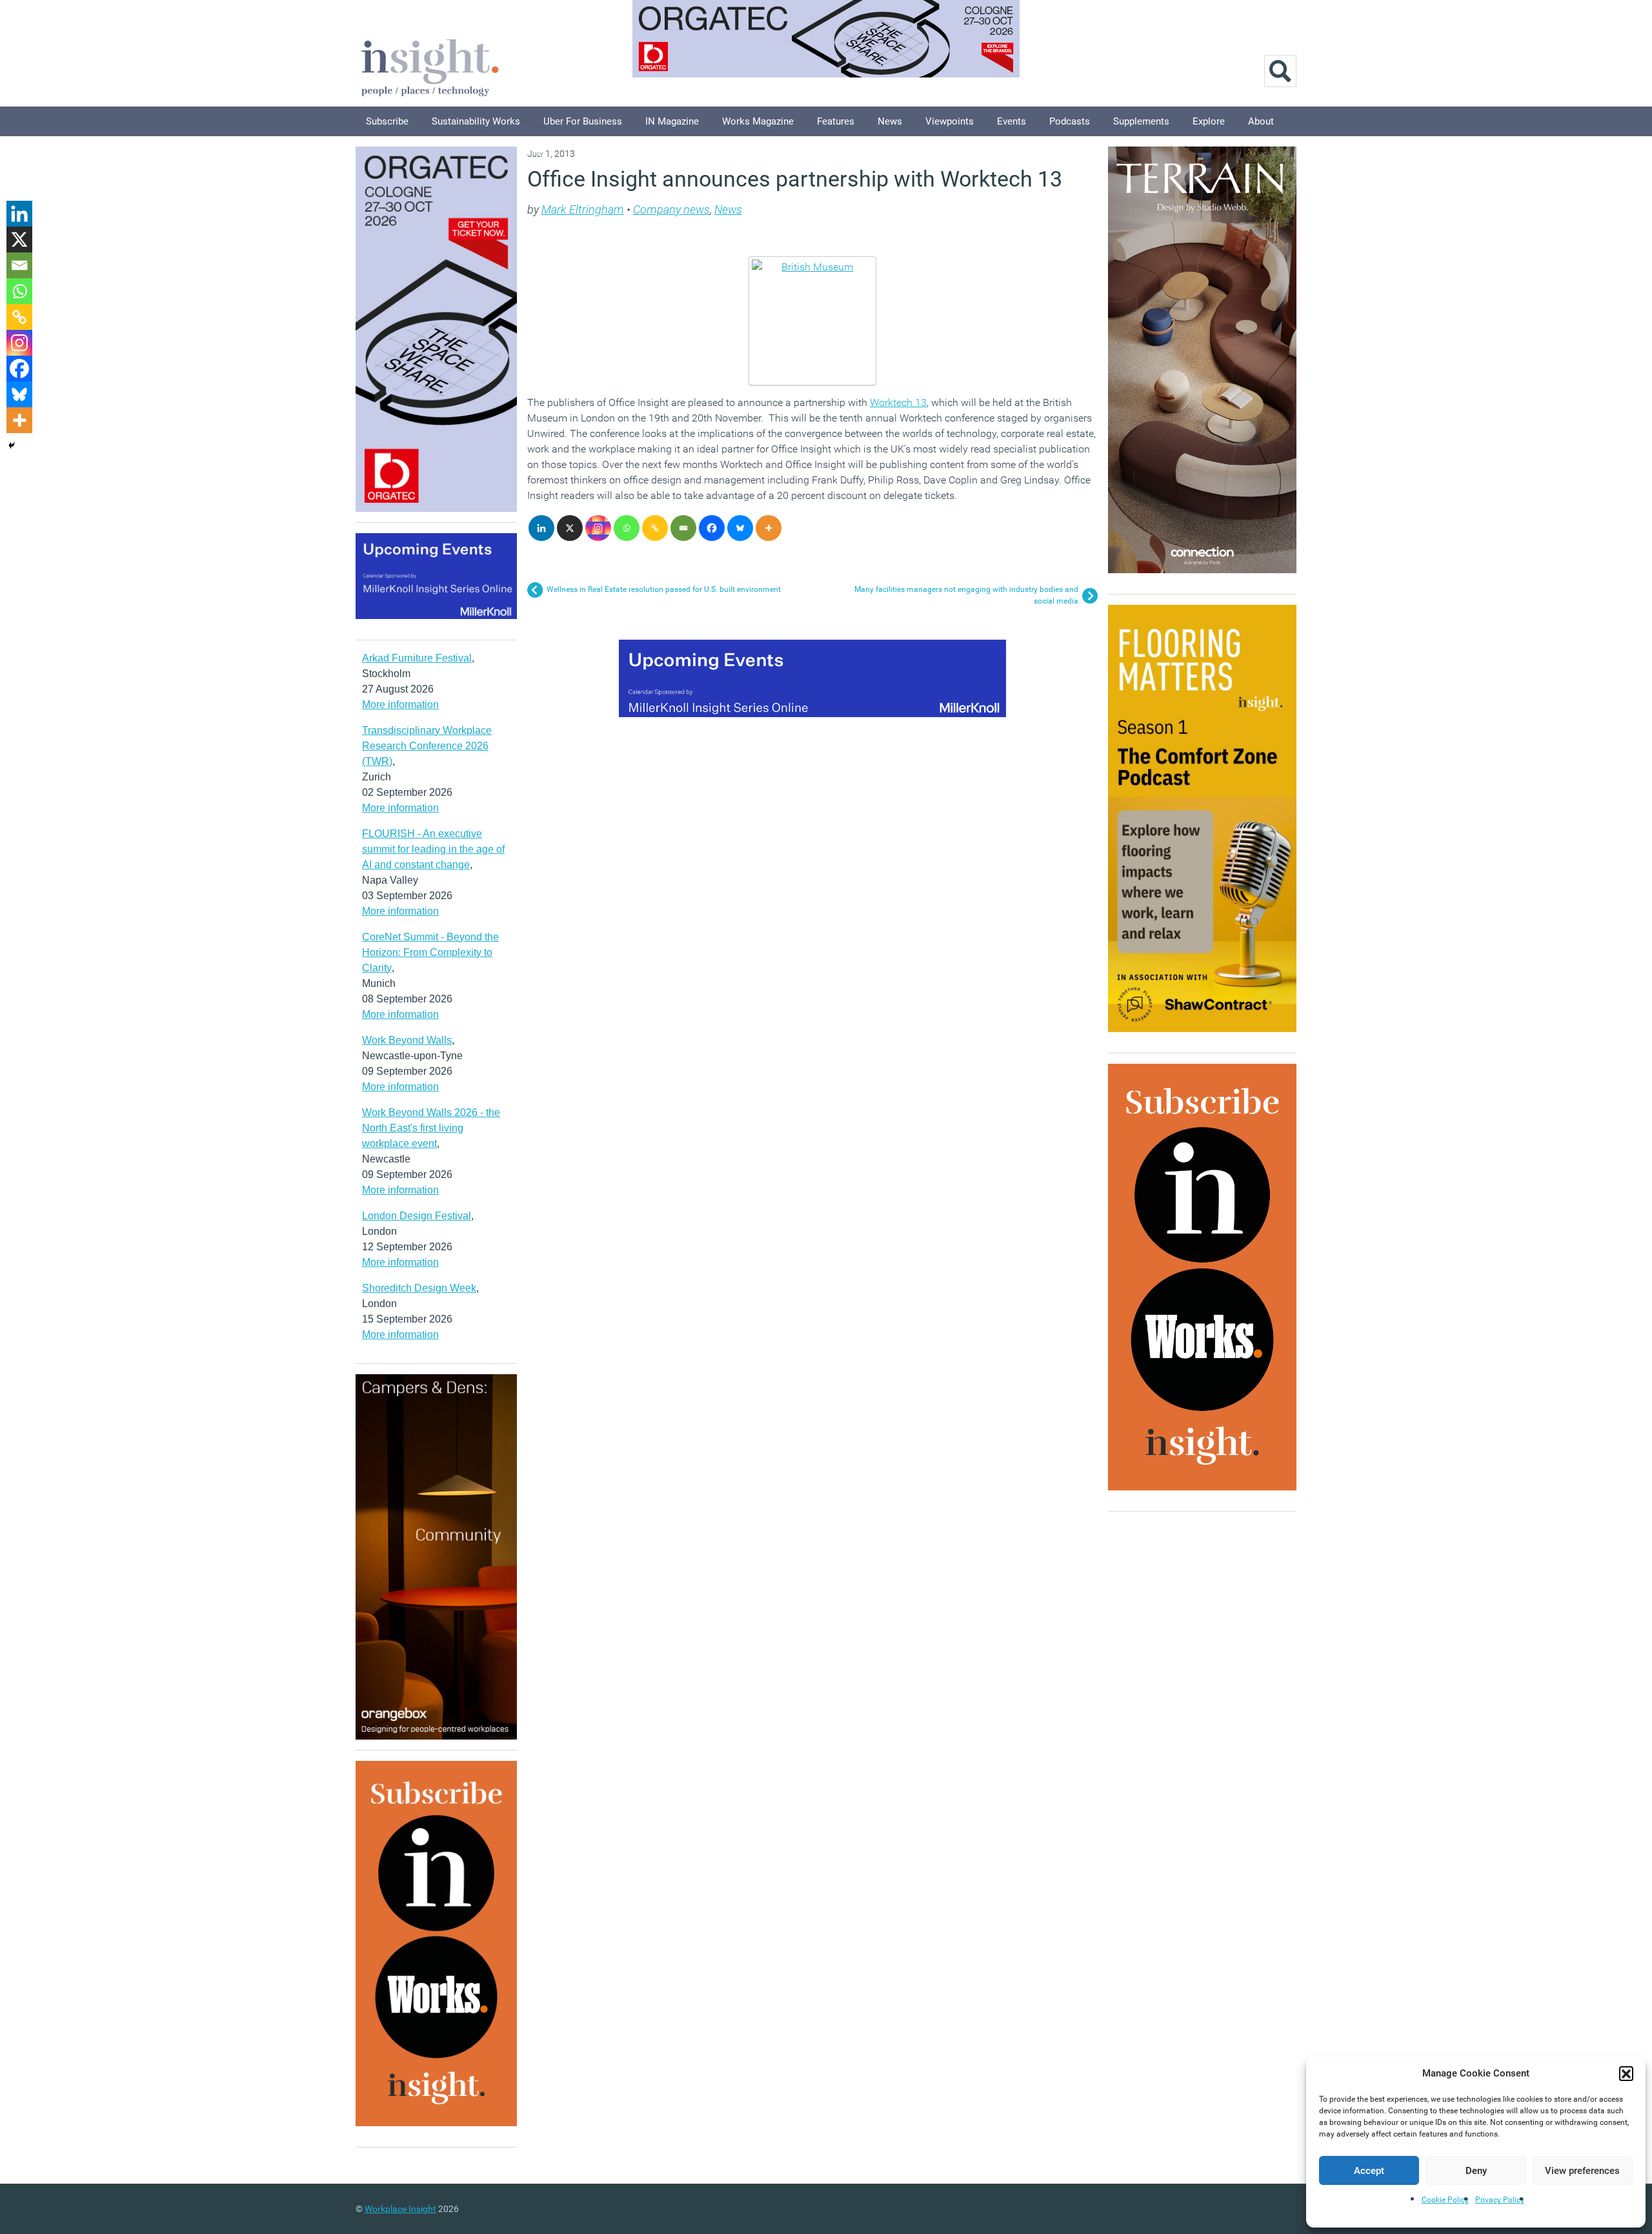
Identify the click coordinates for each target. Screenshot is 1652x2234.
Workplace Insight (400, 2209)
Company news (671, 209)
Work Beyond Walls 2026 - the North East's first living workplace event (431, 1128)
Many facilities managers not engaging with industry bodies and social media (966, 595)
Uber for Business (583, 121)
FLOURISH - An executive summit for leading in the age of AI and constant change (433, 849)
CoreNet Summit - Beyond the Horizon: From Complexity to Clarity (430, 952)
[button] (1626, 2073)
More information (400, 705)
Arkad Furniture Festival (417, 658)
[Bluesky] (740, 528)
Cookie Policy (1445, 2200)
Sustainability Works (476, 121)
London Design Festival (417, 1216)
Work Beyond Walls (407, 1040)
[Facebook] (712, 528)
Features (836, 121)
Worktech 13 (898, 402)
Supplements (1141, 121)
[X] (570, 528)
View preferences (1582, 2171)
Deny (1476, 2171)
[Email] (683, 528)
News (890, 121)
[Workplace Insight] (430, 66)
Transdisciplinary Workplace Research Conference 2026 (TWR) (427, 746)
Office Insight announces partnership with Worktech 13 (795, 179)
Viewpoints (950, 121)
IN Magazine (672, 121)
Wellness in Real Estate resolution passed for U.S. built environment (664, 589)
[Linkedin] (541, 528)
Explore (1209, 121)
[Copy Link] (655, 528)
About (1261, 121)
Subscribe (387, 121)
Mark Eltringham (583, 209)
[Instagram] (598, 528)
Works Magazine (758, 121)
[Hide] (12, 445)
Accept (1369, 2171)
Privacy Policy (1500, 2200)
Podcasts (1070, 121)
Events (1012, 121)
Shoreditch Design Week (419, 1288)
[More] (769, 528)
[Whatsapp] (627, 528)
